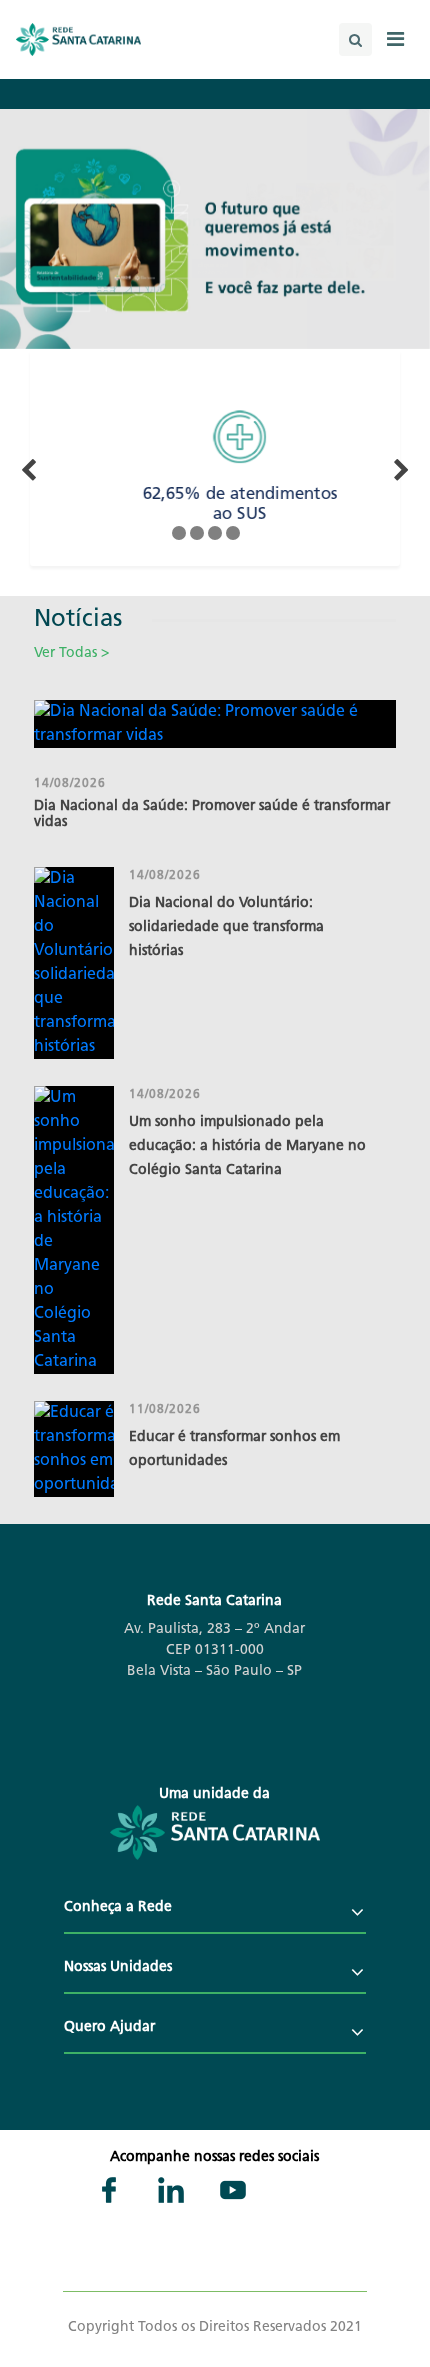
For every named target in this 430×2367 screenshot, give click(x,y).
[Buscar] (355, 39)
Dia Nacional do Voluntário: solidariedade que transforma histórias (226, 927)
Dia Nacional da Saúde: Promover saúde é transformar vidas (212, 815)
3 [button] (215, 533)
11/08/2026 (165, 1410)
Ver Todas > (71, 653)
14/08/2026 (70, 784)
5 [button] (251, 533)
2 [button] (197, 533)
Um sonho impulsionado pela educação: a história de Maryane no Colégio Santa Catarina (247, 1146)
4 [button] (233, 533)
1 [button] (179, 533)
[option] (223, 467)
